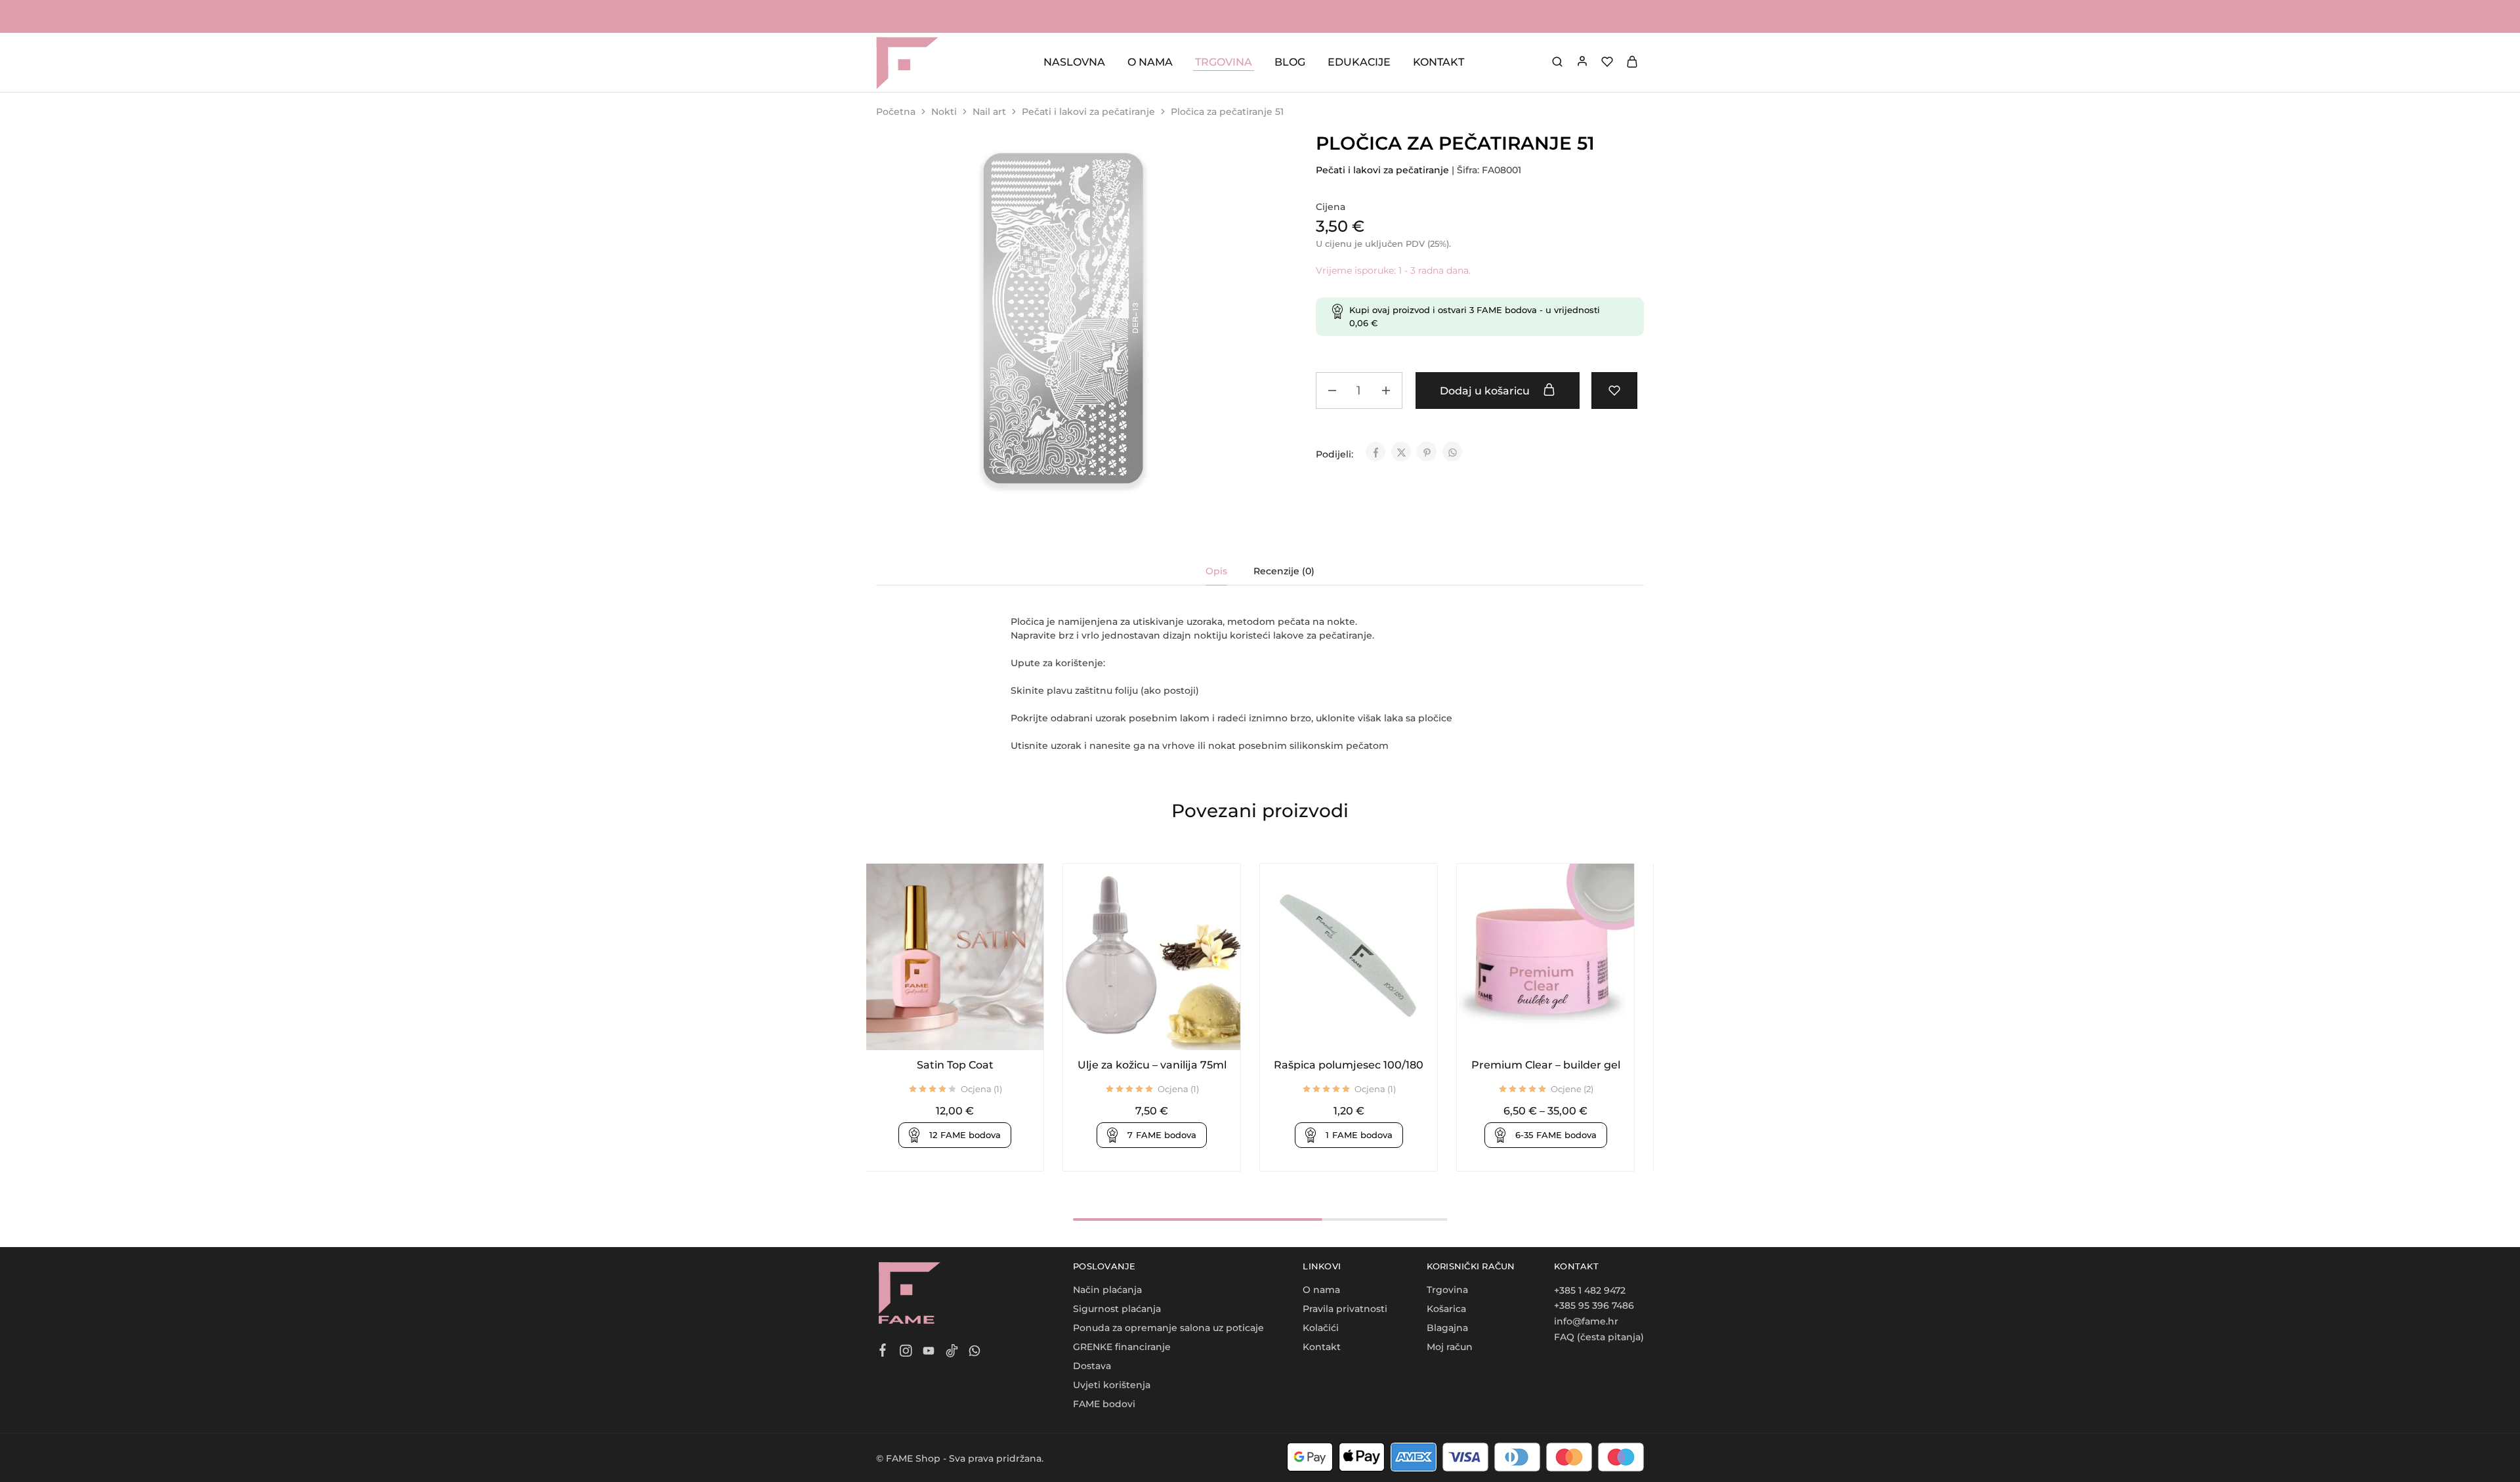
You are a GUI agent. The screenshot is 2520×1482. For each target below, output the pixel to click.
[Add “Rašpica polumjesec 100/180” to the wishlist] (1365, 1030)
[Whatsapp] (975, 1353)
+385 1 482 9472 (1590, 1290)
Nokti (944, 112)
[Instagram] (906, 1353)
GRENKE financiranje (1122, 1347)
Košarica (1446, 1309)
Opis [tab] (1216, 571)
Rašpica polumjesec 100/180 (1349, 1065)
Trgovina (1447, 1290)
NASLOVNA (1074, 62)
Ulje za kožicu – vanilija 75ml (1152, 1065)
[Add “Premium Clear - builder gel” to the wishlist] (1562, 1030)
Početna (896, 112)
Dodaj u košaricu (1486, 391)
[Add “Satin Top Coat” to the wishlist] (971, 1030)
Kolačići (1321, 1328)
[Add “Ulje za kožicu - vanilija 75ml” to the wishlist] (1168, 1030)
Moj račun (1450, 1347)
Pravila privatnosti (1345, 1309)
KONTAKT (1438, 62)
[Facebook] (883, 1352)
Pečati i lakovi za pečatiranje (1088, 112)
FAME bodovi (1104, 1404)
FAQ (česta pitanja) (1599, 1337)
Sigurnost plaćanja (1117, 1309)
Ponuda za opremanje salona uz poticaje (1168, 1328)
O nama (1321, 1290)
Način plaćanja (1107, 1290)
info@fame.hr (1586, 1321)
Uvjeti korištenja (1112, 1385)
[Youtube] (929, 1353)
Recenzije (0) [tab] (1284, 571)
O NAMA (1150, 62)
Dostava (1092, 1366)
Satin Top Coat (955, 1065)
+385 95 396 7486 (1594, 1305)
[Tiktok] (952, 1353)
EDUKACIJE (1359, 62)
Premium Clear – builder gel (1546, 1065)
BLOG (1290, 62)
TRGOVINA (1224, 62)
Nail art (989, 112)
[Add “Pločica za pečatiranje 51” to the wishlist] (1614, 391)
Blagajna (1447, 1328)
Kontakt (1322, 1347)
